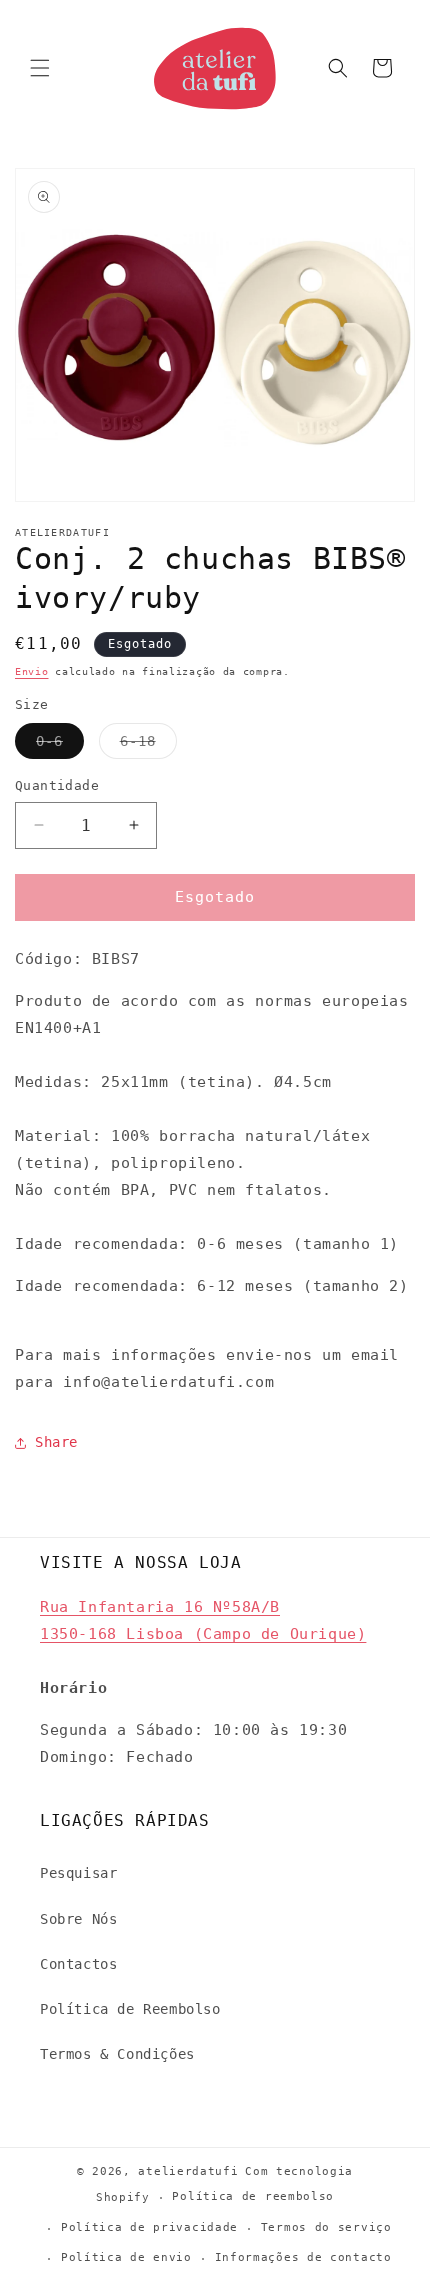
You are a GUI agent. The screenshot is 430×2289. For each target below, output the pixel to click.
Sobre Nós (78, 1919)
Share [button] (56, 1442)
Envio (32, 671)
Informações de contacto (303, 2257)
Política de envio (126, 2257)
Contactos (78, 1964)
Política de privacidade (149, 2227)
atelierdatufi (188, 2171)
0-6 (60, 745)
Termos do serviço (326, 2227)
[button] (40, 68)
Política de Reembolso (130, 2009)
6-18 (148, 745)
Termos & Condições (117, 2054)
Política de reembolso (253, 2196)
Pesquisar (78, 1873)
